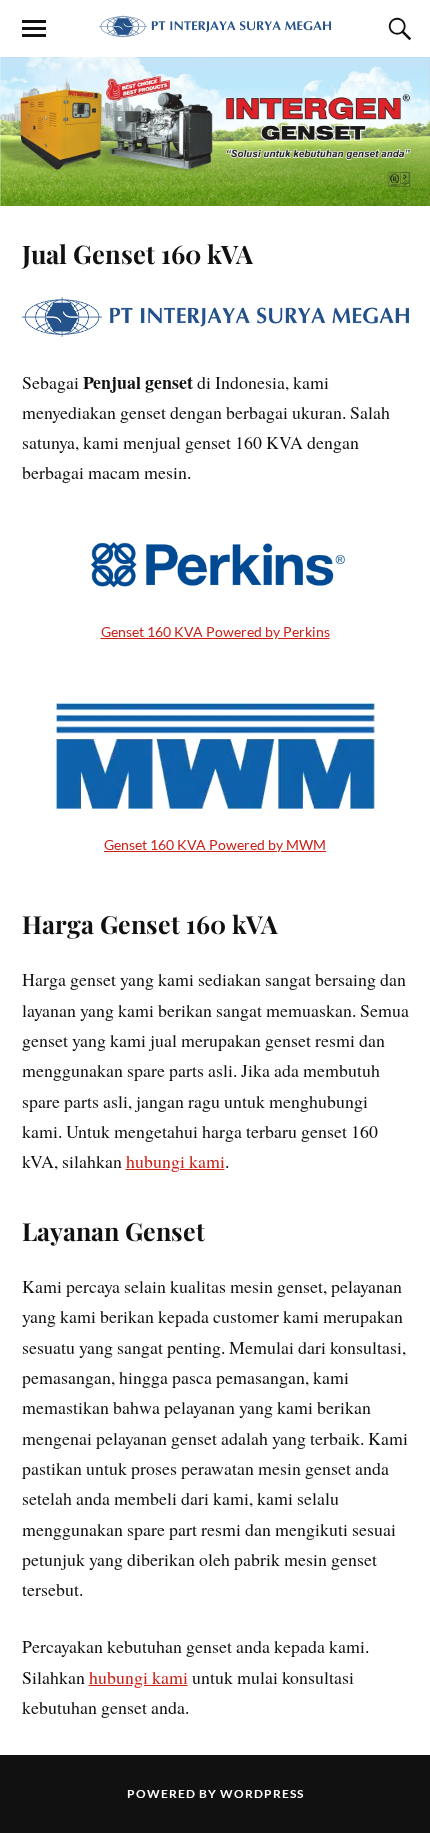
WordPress (262, 1793)
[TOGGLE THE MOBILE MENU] (34, 29)
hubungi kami (175, 1161)
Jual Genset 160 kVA (137, 253)
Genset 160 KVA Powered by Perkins (215, 631)
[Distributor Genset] (214, 27)
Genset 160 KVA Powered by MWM (215, 844)
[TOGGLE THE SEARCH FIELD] (397, 29)
